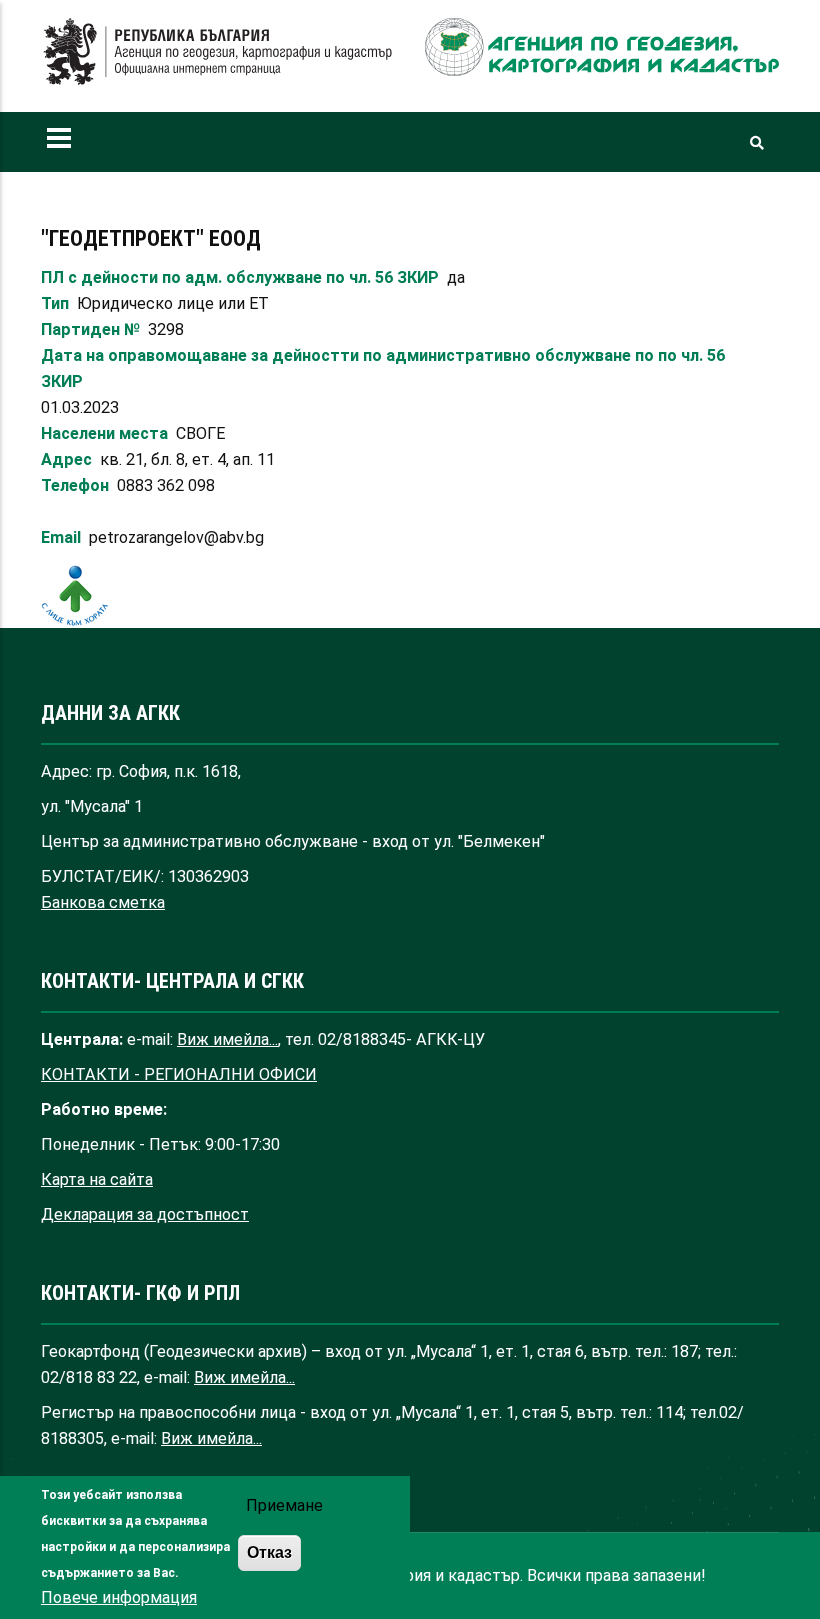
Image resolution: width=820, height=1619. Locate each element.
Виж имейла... (227, 1039)
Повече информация (119, 1597)
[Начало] (218, 52)
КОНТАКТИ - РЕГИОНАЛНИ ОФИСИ (179, 1074)
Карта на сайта (97, 1179)
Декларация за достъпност (145, 1214)
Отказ (269, 1552)
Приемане (284, 1505)
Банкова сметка (103, 902)
